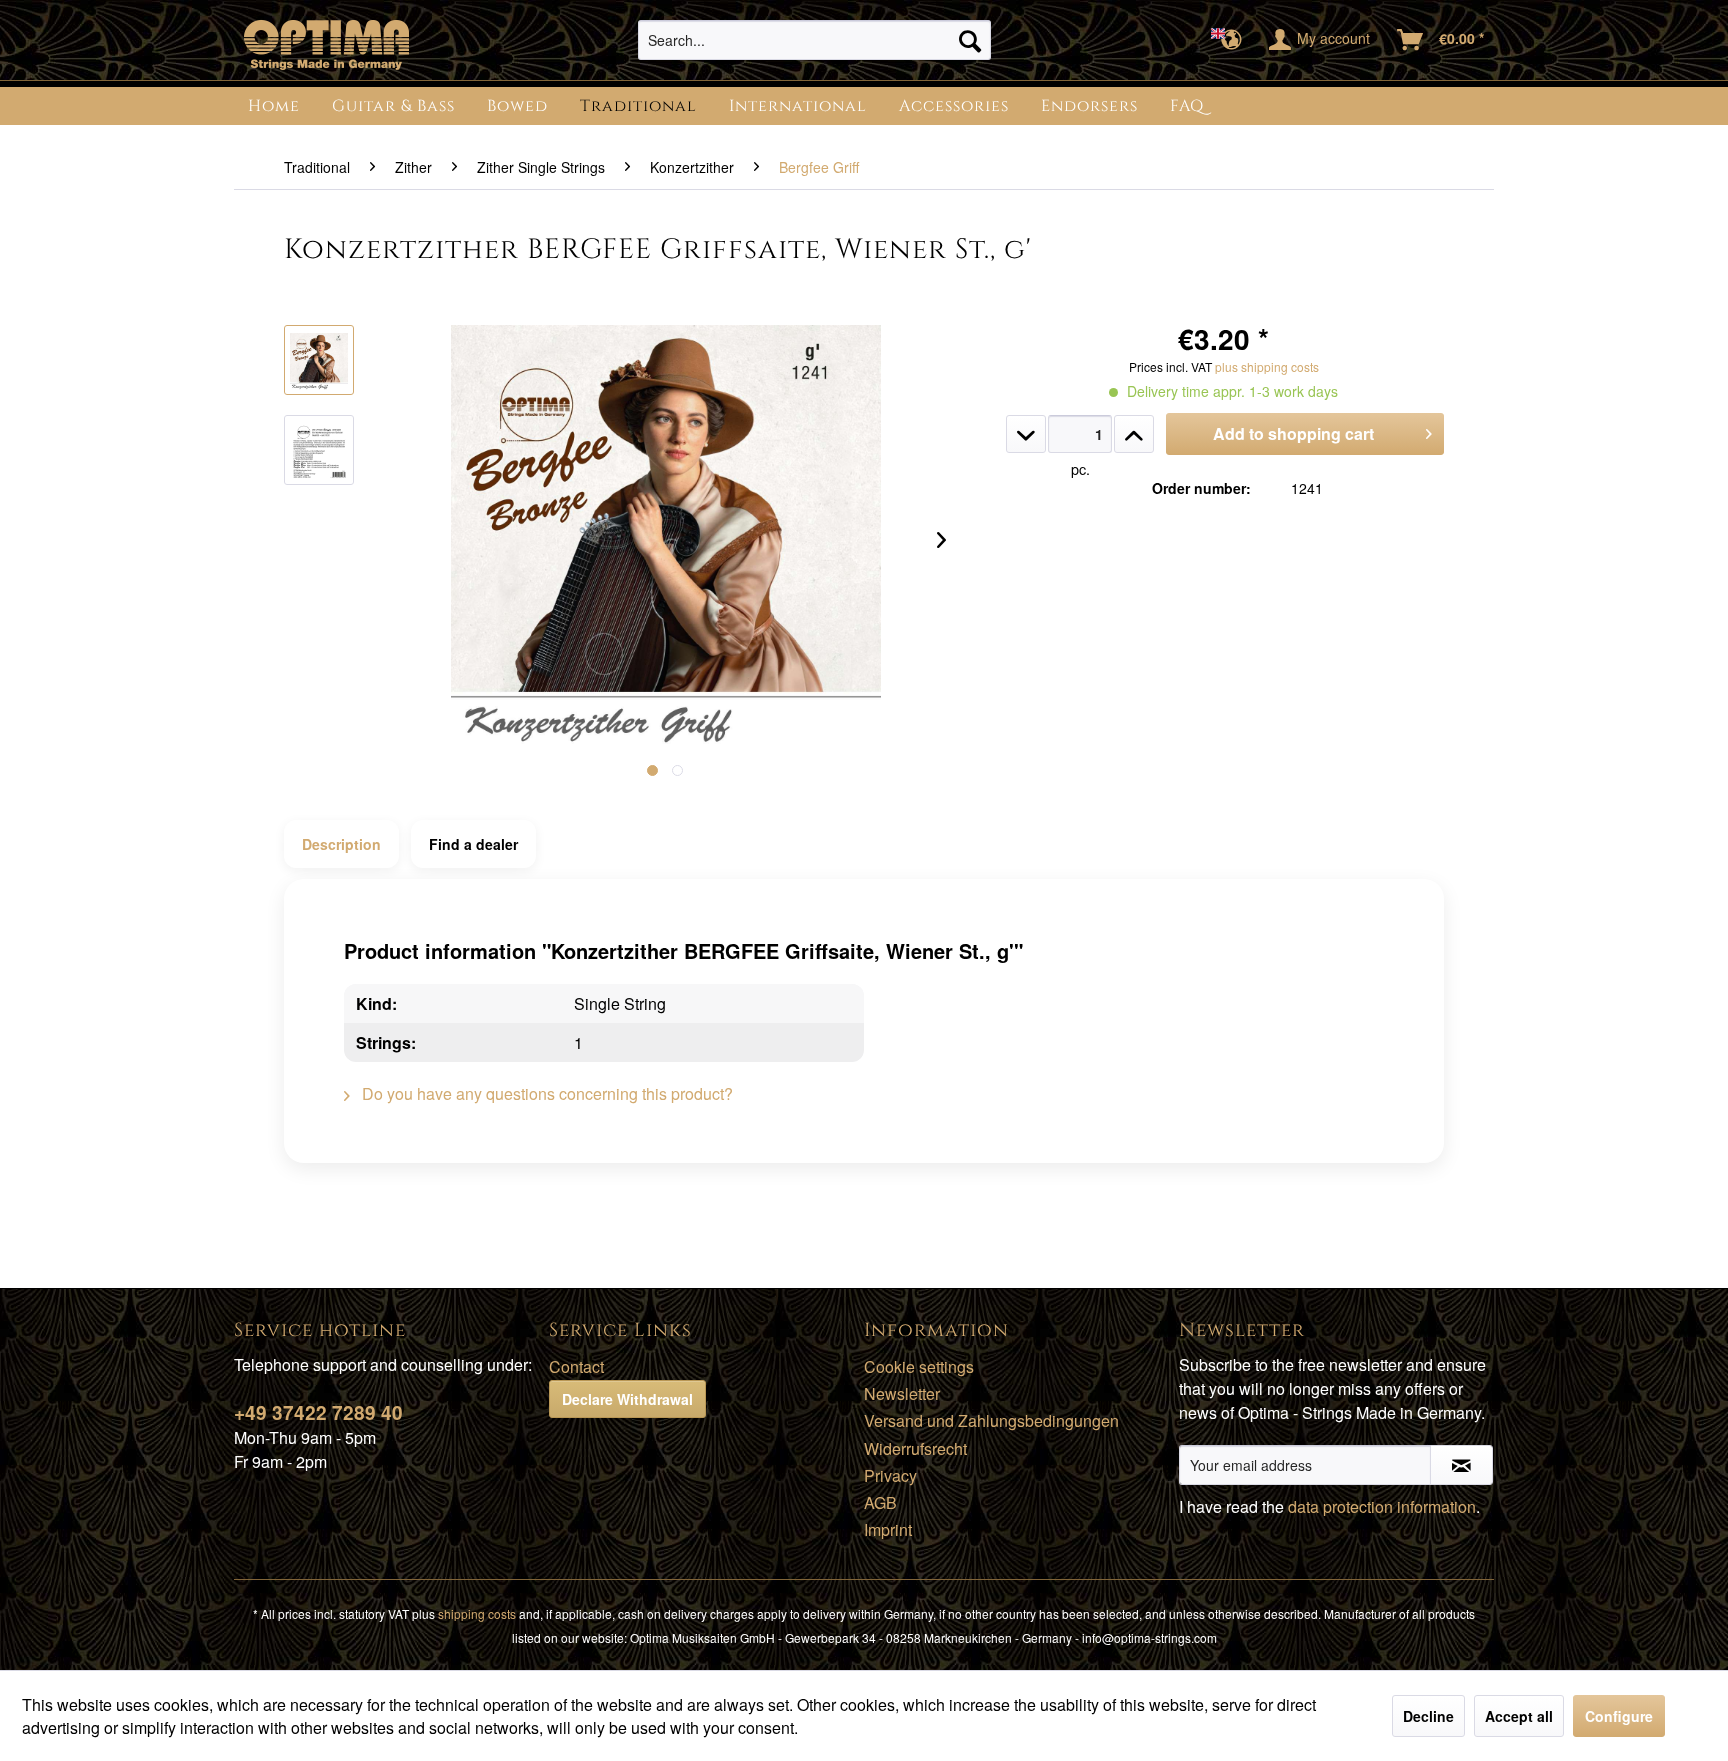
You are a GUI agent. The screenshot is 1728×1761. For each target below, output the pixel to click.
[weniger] (1026, 434)
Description (341, 844)
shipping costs (477, 1613)
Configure (1619, 1716)
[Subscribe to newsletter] (1461, 1465)
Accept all (1519, 1716)
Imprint (888, 1529)
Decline (1428, 1716)
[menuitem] (814, 40)
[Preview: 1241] (319, 360)
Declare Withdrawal (627, 1399)
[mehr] (1134, 434)
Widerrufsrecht (915, 1448)
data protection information (1382, 1506)
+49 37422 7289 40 (318, 1412)
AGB (880, 1502)
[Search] (970, 40)
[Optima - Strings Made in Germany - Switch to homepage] (326, 45)
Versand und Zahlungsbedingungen (991, 1420)
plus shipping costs (1267, 366)
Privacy (890, 1475)
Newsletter (902, 1393)
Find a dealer (473, 844)
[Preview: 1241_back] (319, 450)
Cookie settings (919, 1366)
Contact (576, 1366)
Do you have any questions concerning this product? (545, 1093)
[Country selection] (1232, 40)
